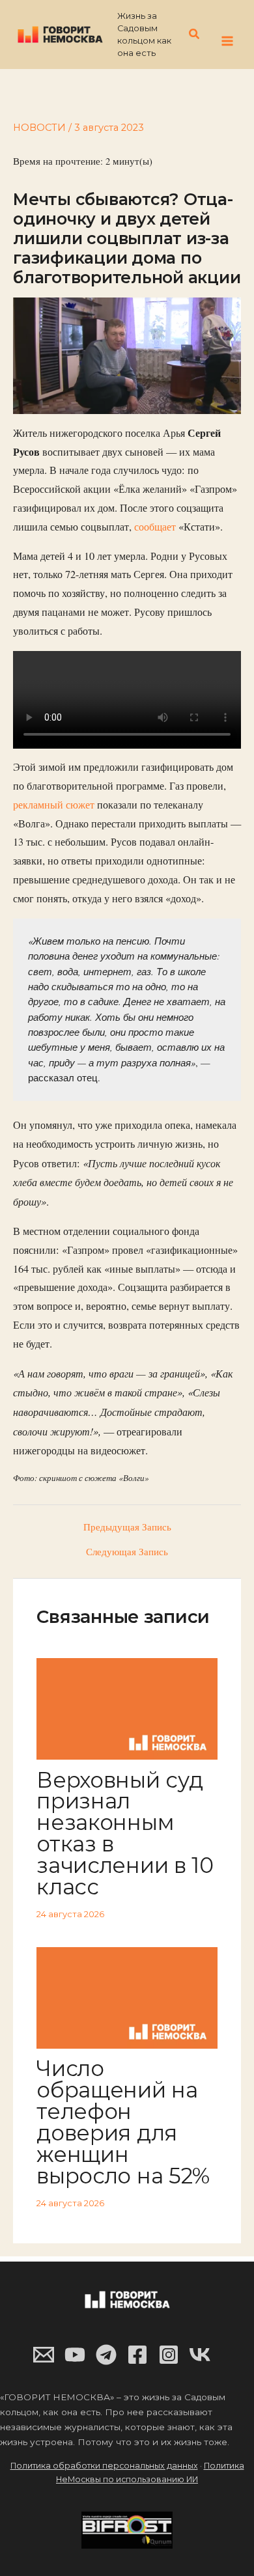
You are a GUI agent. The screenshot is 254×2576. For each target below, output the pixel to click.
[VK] (200, 2355)
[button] (195, 35)
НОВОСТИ (39, 128)
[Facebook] (137, 2355)
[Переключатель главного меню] (227, 41)
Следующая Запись (127, 1552)
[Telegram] (106, 2355)
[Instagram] (169, 2355)
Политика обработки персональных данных (104, 2466)
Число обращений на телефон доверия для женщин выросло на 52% (123, 2122)
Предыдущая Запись (127, 1528)
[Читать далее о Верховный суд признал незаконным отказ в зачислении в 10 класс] (127, 1707)
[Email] (44, 2355)
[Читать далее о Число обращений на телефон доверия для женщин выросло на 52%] (127, 1996)
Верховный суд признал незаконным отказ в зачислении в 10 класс (125, 1833)
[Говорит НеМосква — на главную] (60, 34)
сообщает (155, 527)
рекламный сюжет (55, 805)
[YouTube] (75, 2355)
